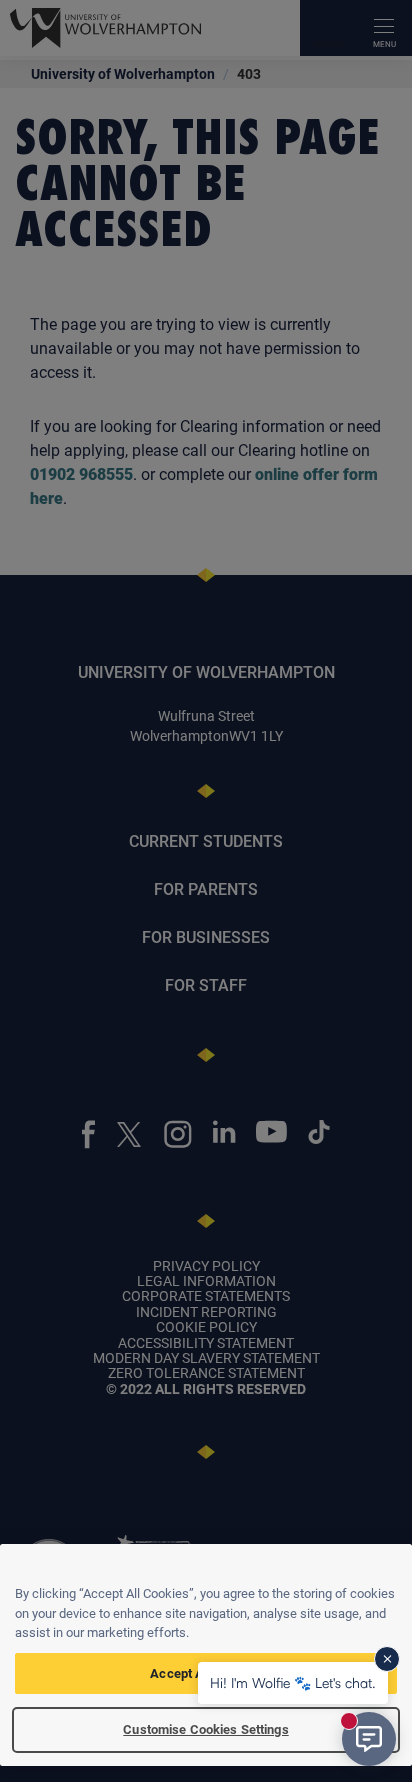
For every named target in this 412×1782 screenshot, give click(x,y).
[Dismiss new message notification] (387, 1659)
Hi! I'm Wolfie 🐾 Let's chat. (293, 1682)
